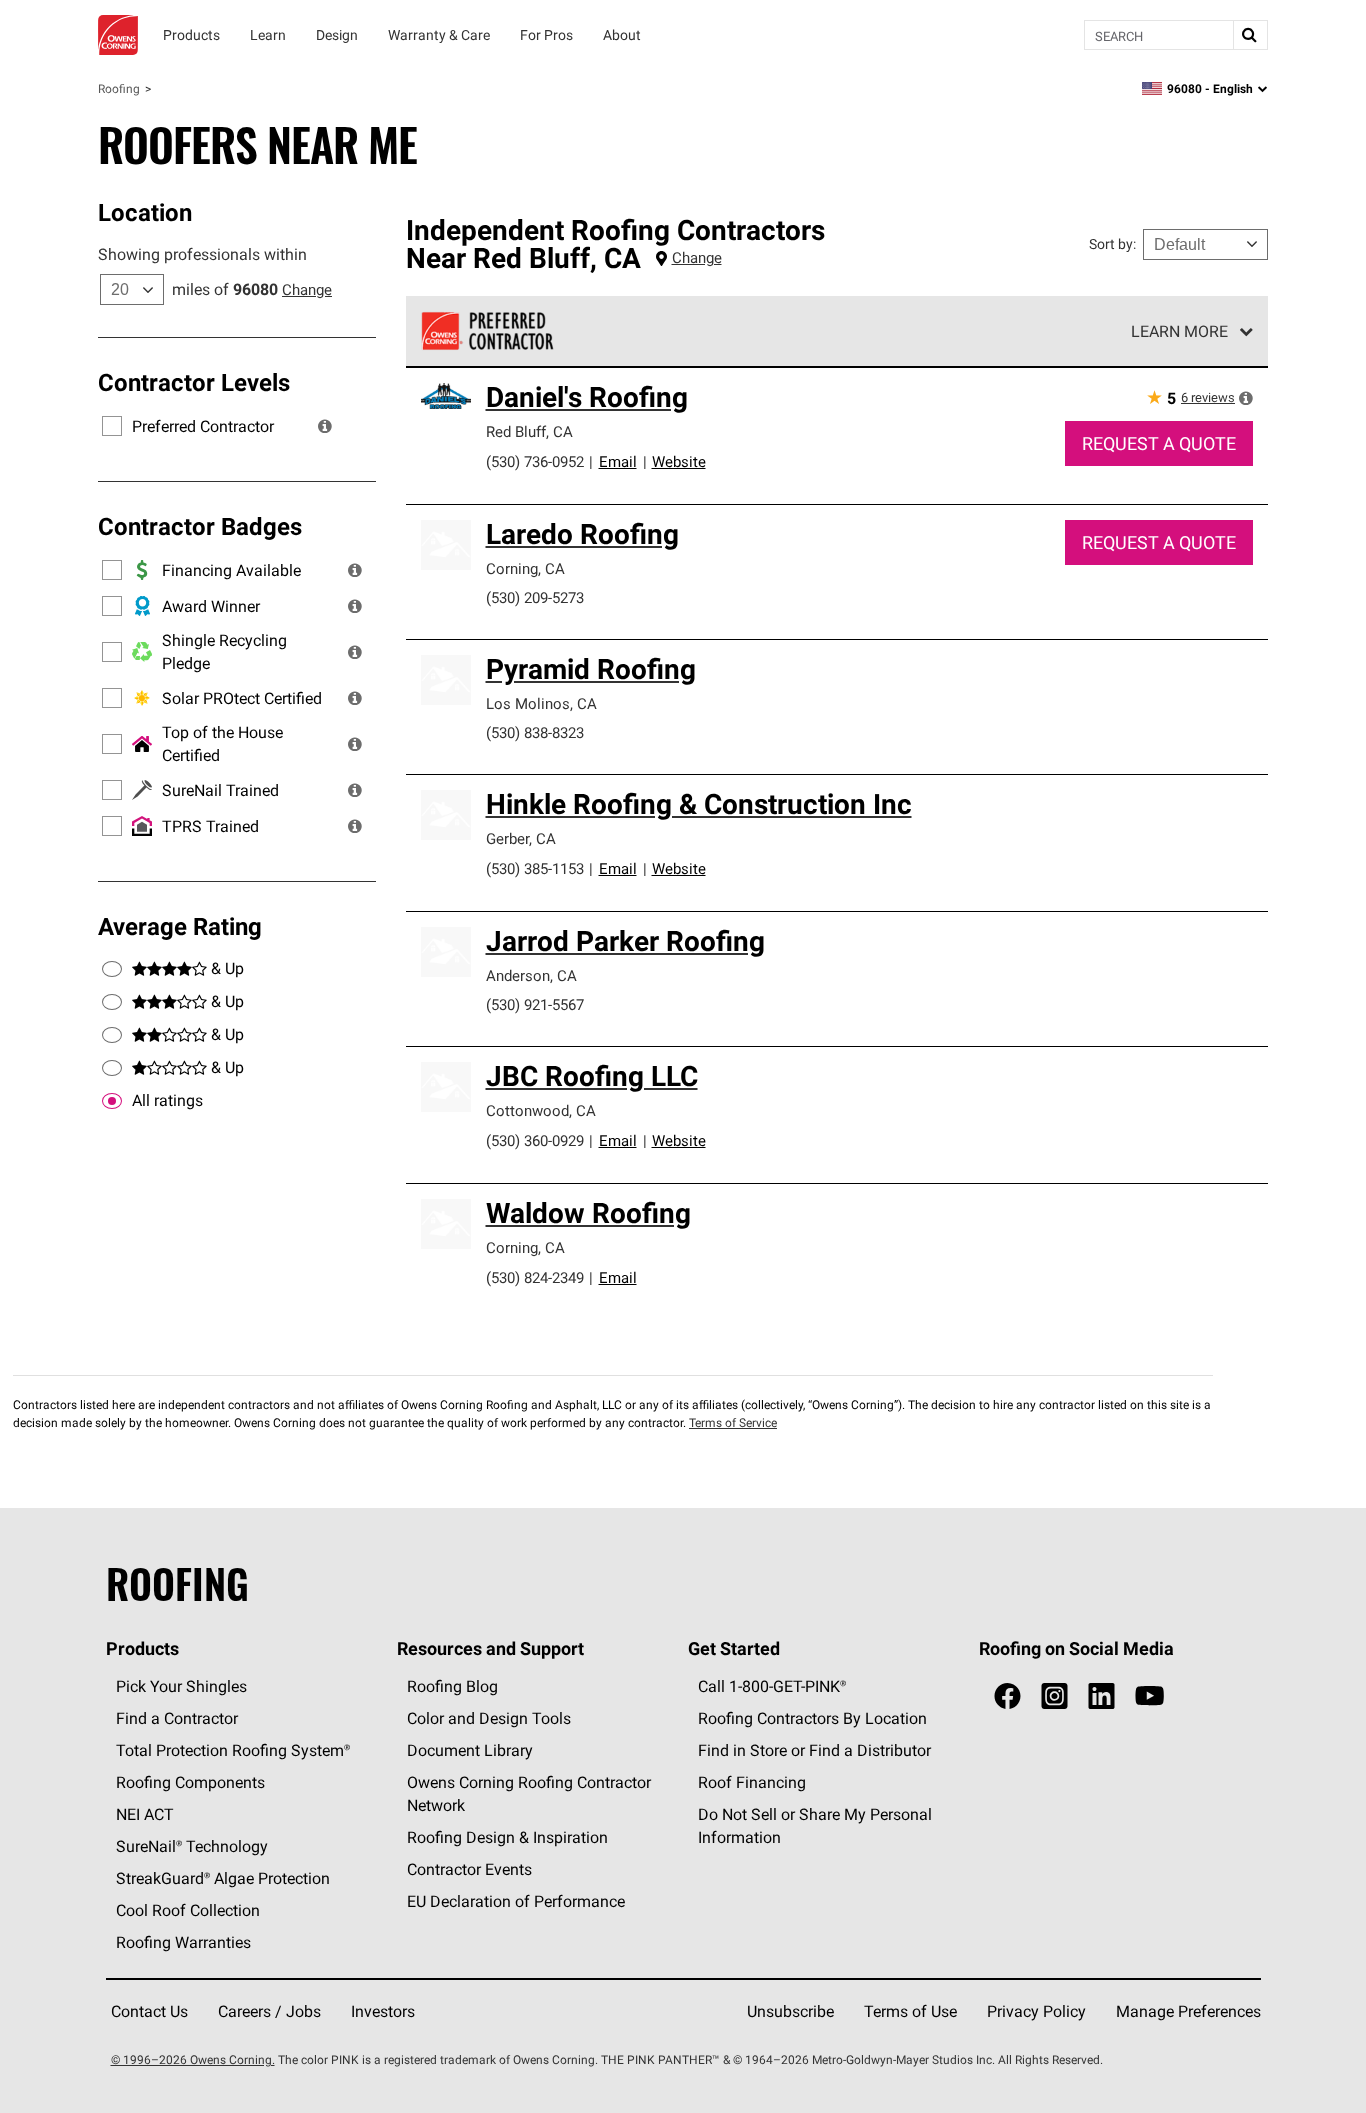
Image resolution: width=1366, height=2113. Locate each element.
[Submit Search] (1250, 35)
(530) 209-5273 (535, 597)
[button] (325, 426)
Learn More (1179, 331)
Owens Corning (118, 35)
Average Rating (180, 926)
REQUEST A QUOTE (1159, 443)
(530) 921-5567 (535, 1004)
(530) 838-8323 (535, 732)
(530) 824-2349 (535, 1277)
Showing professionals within (202, 254)
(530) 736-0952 (535, 461)
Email (618, 461)
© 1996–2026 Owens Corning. (193, 2059)
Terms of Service (733, 1422)
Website (679, 461)
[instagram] (1054, 1696)
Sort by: (1112, 244)
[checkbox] (112, 1101)
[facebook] (1007, 1696)
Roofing (119, 88)
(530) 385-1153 (535, 868)
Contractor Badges (200, 526)
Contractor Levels (194, 382)
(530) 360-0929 (535, 1140)
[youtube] (1149, 1696)
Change (307, 289)
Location (145, 212)
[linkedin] (1101, 1696)
